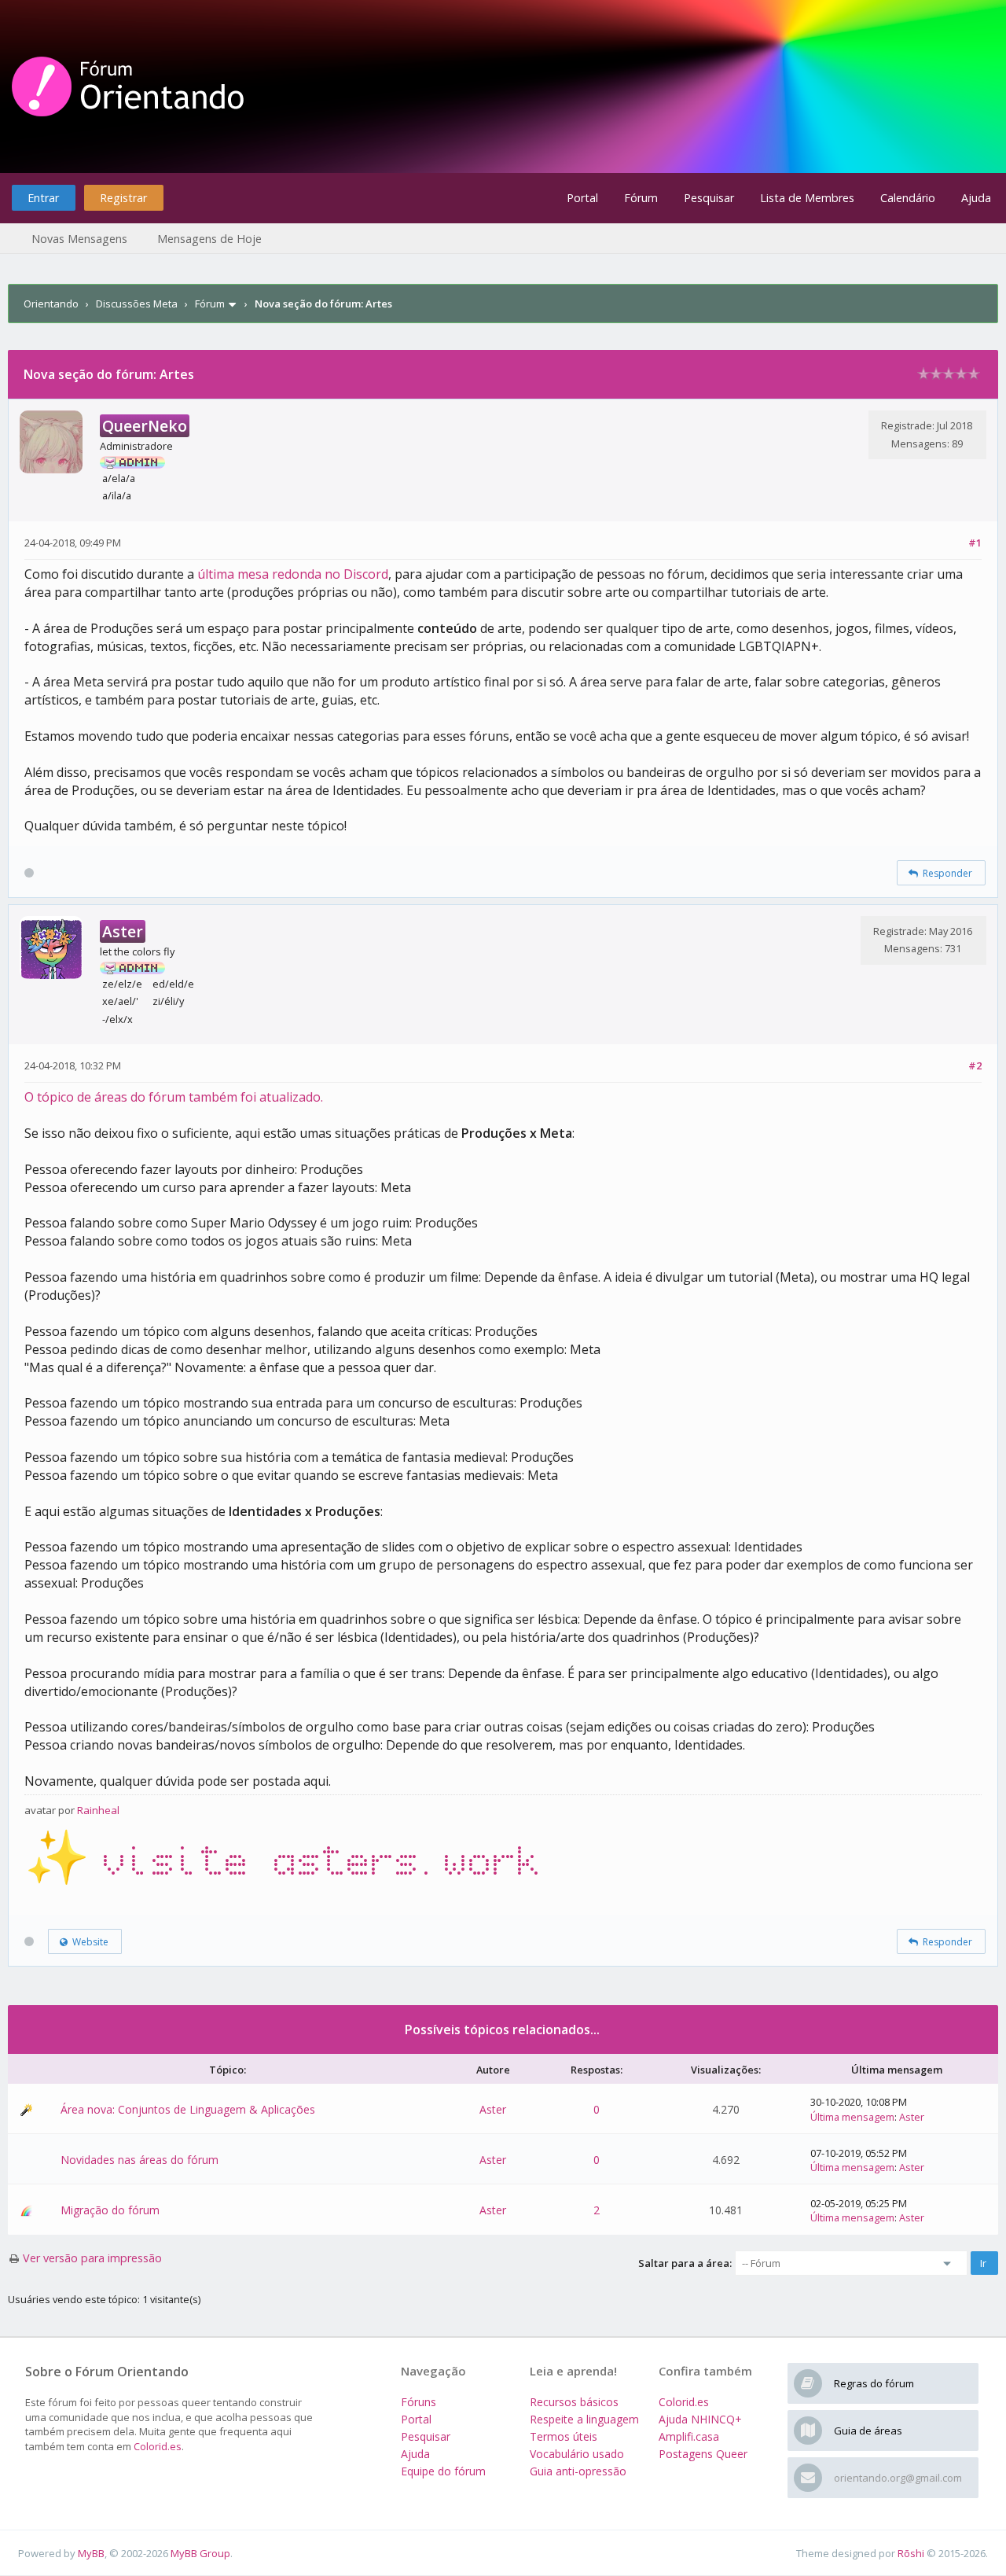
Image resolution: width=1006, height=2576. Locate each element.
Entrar (43, 198)
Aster (493, 2109)
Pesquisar (709, 198)
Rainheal (98, 1810)
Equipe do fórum (443, 2471)
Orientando (51, 304)
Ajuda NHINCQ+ (700, 2419)
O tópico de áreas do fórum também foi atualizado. (174, 1097)
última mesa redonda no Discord (293, 574)
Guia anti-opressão (578, 2471)
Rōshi (911, 2553)
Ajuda (976, 198)
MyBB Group (200, 2553)
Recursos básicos (574, 2402)
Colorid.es (158, 2446)
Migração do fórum (110, 2210)
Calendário (908, 198)
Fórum (641, 198)
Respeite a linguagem (584, 2419)
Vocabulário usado (577, 2454)
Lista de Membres (807, 198)
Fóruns (419, 2402)
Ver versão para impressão (92, 2258)
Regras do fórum (874, 2383)
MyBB (91, 2553)
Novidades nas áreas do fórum (140, 2160)
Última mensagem (852, 2117)
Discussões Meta (137, 304)
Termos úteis (564, 2436)
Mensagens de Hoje (209, 239)
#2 (975, 1065)
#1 (975, 543)
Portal (582, 198)
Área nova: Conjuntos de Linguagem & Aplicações (188, 2109)
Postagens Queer (703, 2454)
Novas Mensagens (79, 239)
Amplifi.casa (689, 2436)
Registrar (123, 198)
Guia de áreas (868, 2431)
